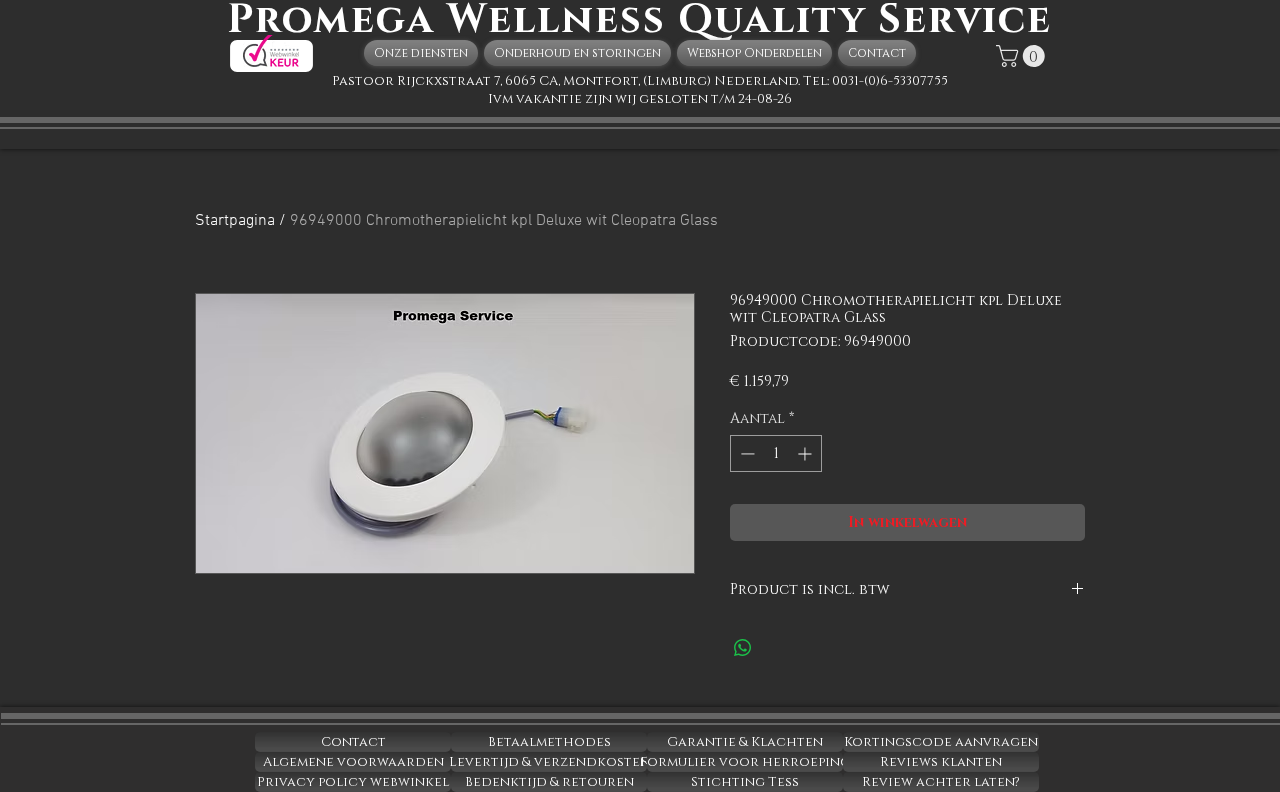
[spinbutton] (776, 453)
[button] (1023, 56)
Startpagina (235, 221)
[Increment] (806, 453)
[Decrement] (745, 453)
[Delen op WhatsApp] (743, 648)
